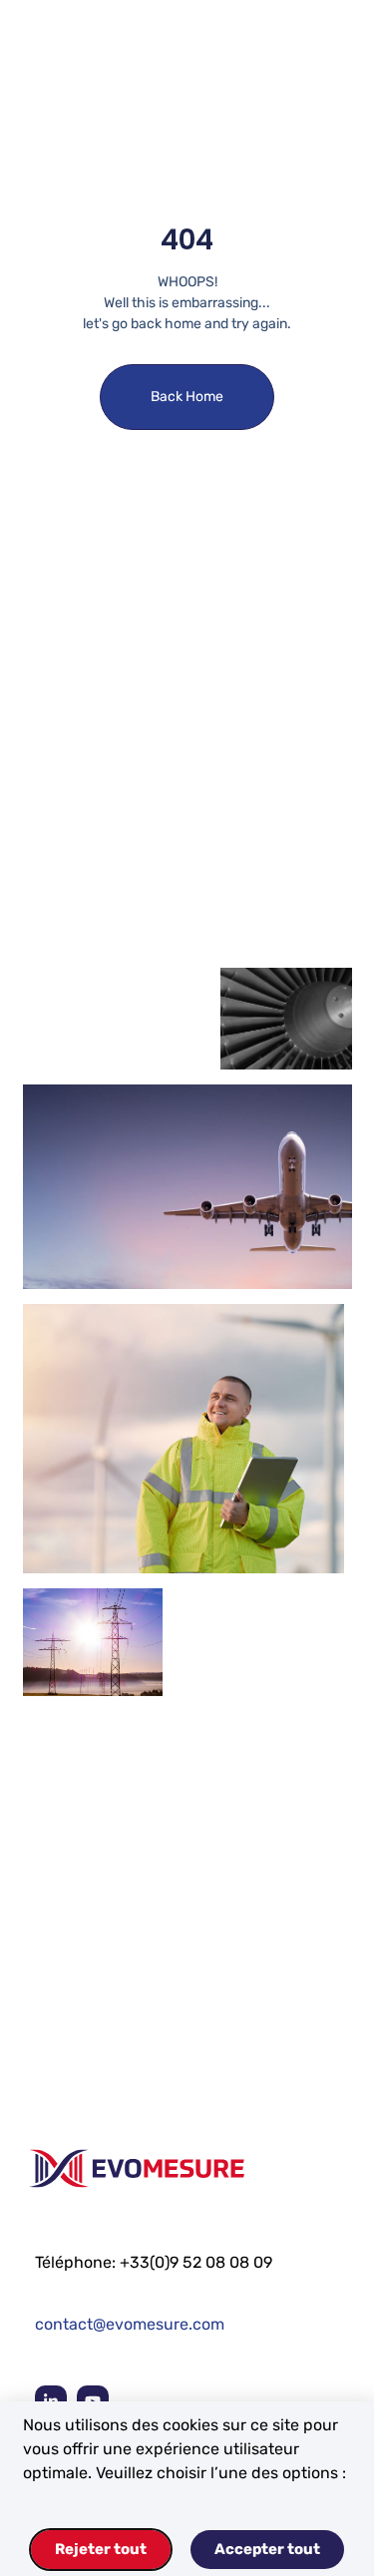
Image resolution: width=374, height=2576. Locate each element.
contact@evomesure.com (130, 2324)
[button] (307, 68)
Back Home (187, 397)
